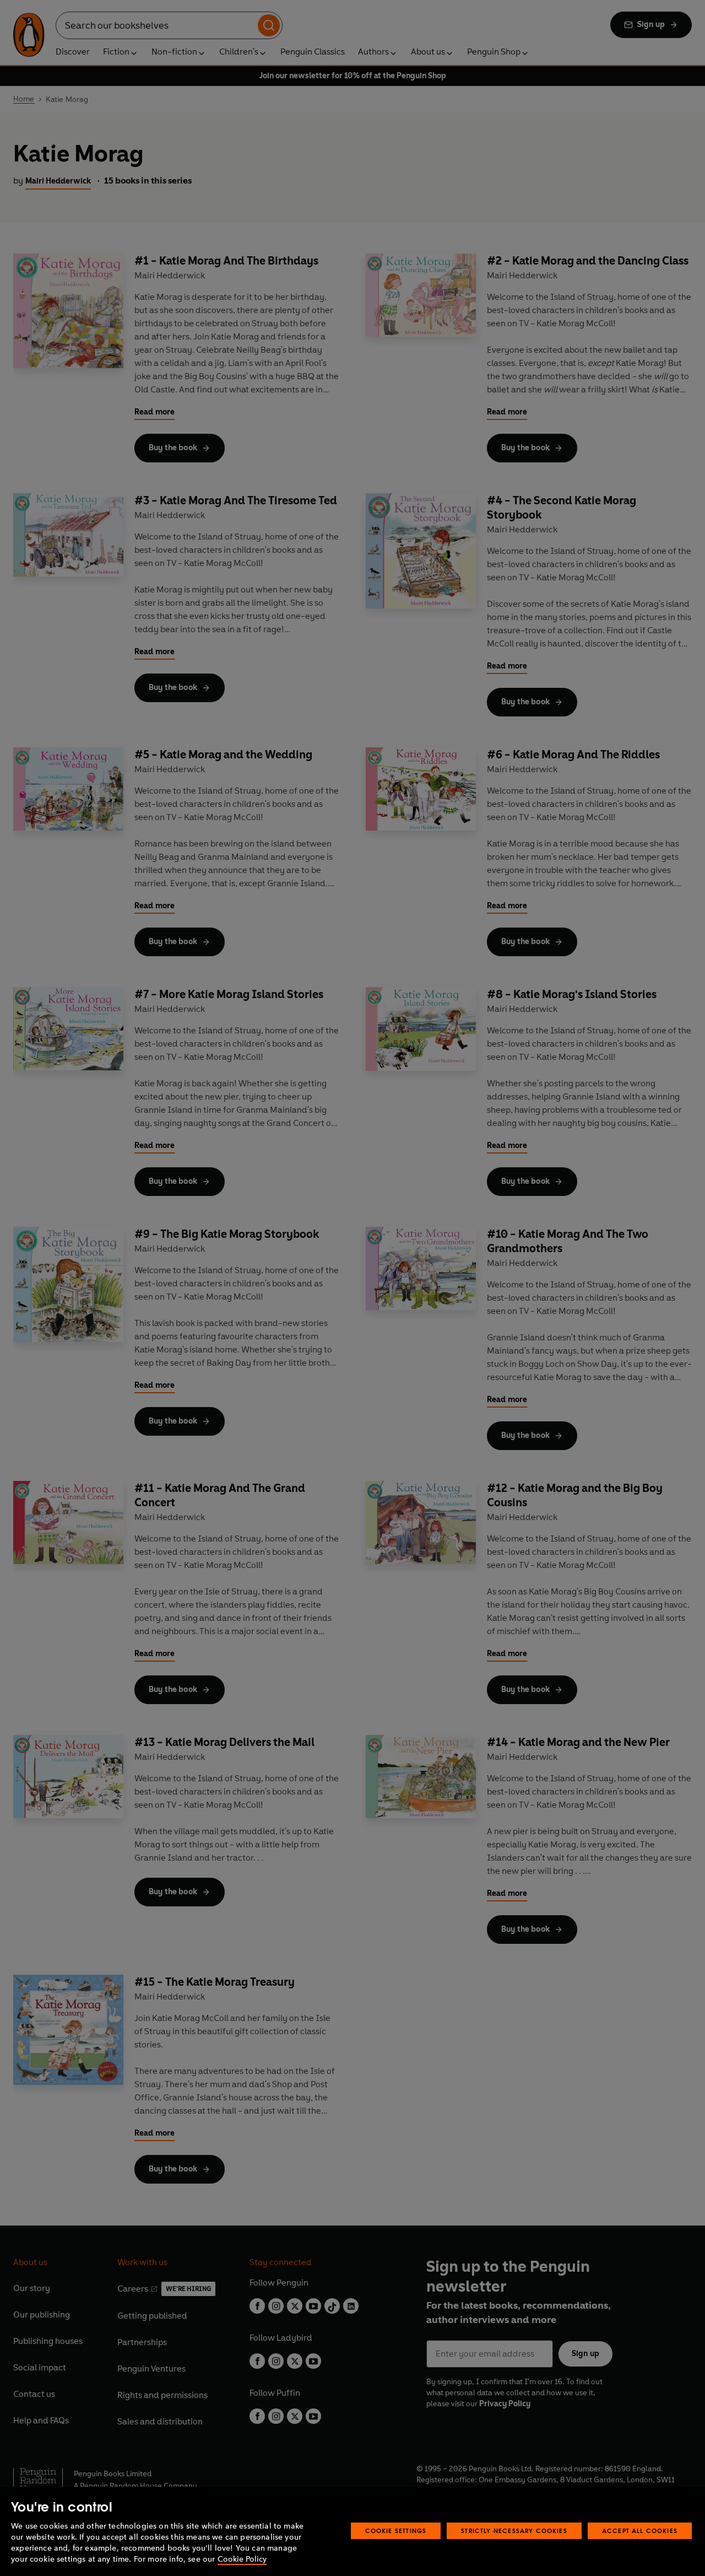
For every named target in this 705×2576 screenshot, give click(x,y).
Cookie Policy (242, 2559)
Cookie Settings (396, 2531)
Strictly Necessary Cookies (514, 2531)
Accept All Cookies (640, 2531)
